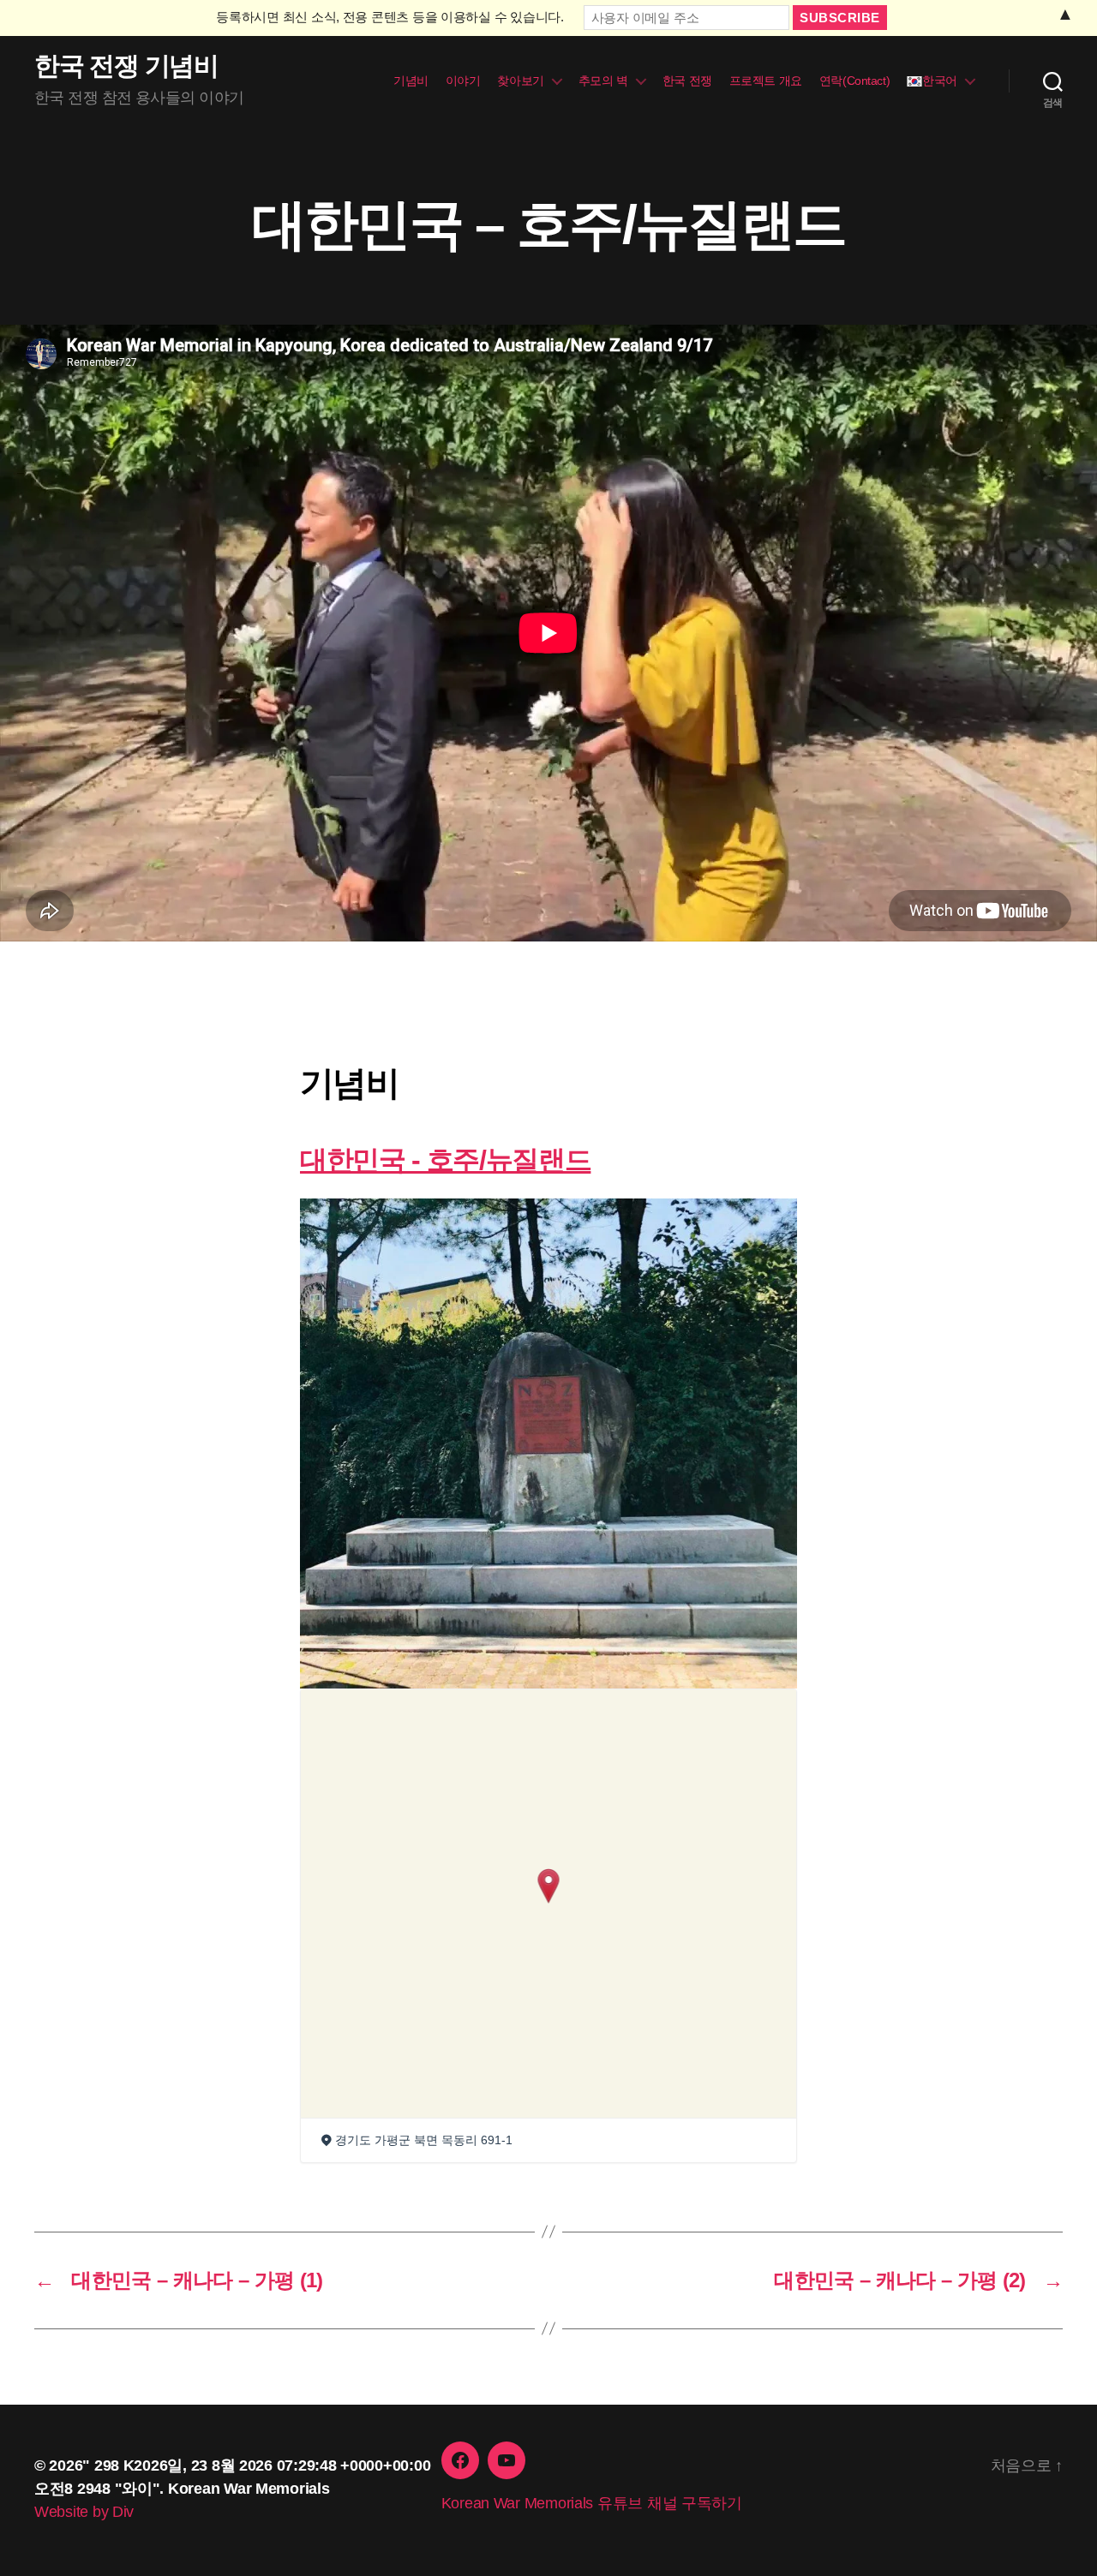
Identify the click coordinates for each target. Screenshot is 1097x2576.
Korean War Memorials (249, 2489)
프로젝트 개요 (766, 81)
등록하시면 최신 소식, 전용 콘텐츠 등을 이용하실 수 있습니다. (390, 17)
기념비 (411, 81)
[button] (549, 1886)
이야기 (463, 81)
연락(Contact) (854, 81)
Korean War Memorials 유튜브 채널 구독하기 (592, 2503)
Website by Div (84, 2512)
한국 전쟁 (687, 81)
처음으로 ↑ (1027, 2465)
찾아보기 (520, 81)
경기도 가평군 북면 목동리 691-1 (424, 2140)
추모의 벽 (603, 81)
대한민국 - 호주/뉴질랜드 (445, 1160)
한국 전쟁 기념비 (126, 66)
